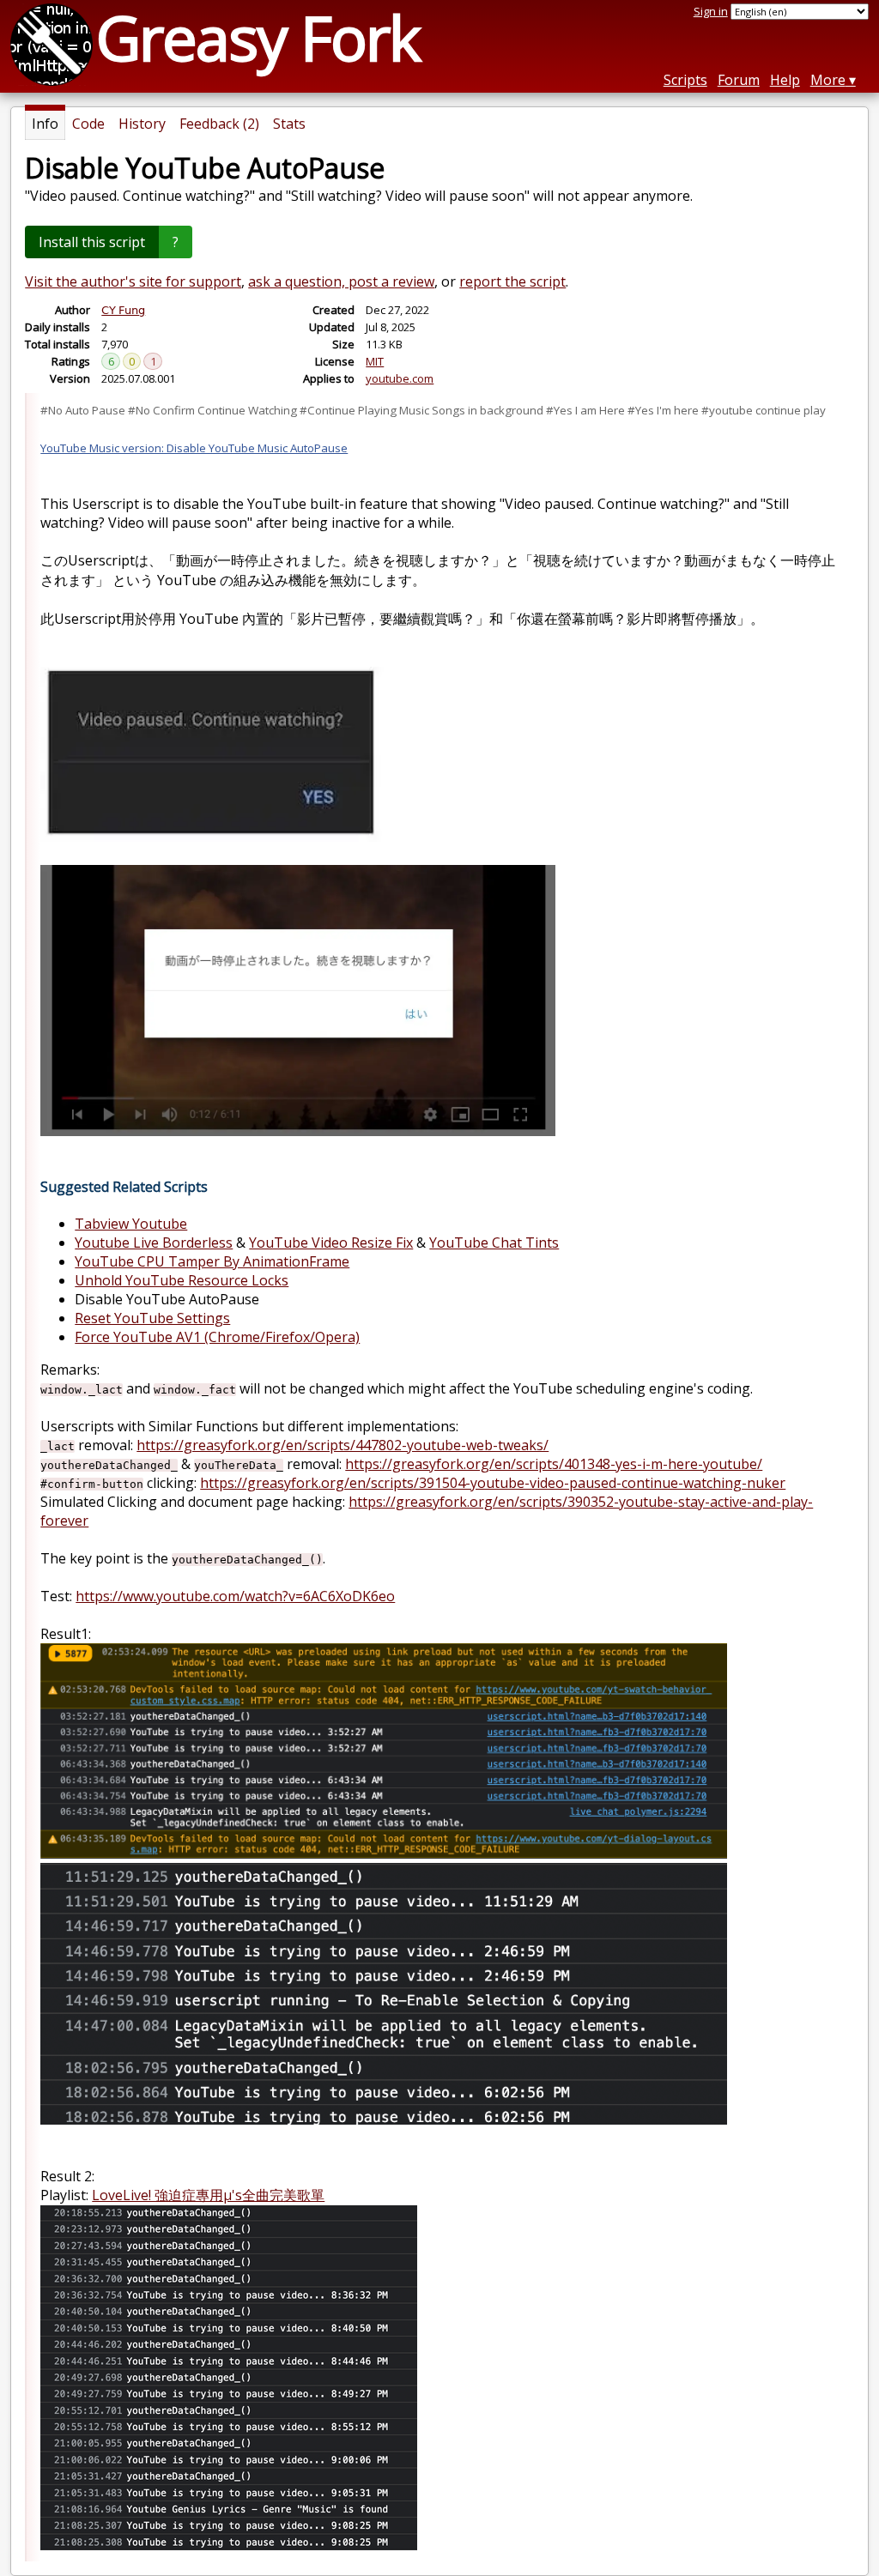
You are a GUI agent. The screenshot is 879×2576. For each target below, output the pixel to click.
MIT (375, 361)
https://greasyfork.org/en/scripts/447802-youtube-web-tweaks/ (343, 1445)
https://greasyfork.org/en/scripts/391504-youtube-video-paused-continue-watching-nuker (493, 1483)
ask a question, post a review (341, 281)
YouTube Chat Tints (494, 1243)
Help (785, 80)
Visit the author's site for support (133, 281)
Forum (739, 80)
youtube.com (400, 378)
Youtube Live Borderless (154, 1243)
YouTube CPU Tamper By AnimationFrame (212, 1261)
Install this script (92, 242)
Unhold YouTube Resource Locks (182, 1280)
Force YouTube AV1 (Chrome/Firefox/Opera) (217, 1337)
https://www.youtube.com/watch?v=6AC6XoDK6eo (235, 1596)
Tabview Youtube (131, 1224)
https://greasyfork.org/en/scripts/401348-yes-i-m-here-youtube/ (554, 1464)
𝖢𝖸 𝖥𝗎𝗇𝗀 (123, 310)
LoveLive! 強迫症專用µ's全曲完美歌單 (208, 2195)
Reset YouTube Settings (152, 1318)
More (828, 80)
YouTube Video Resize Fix (331, 1243)
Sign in (711, 11)
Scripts (685, 80)
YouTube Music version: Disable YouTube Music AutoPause (194, 448)
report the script (512, 281)
